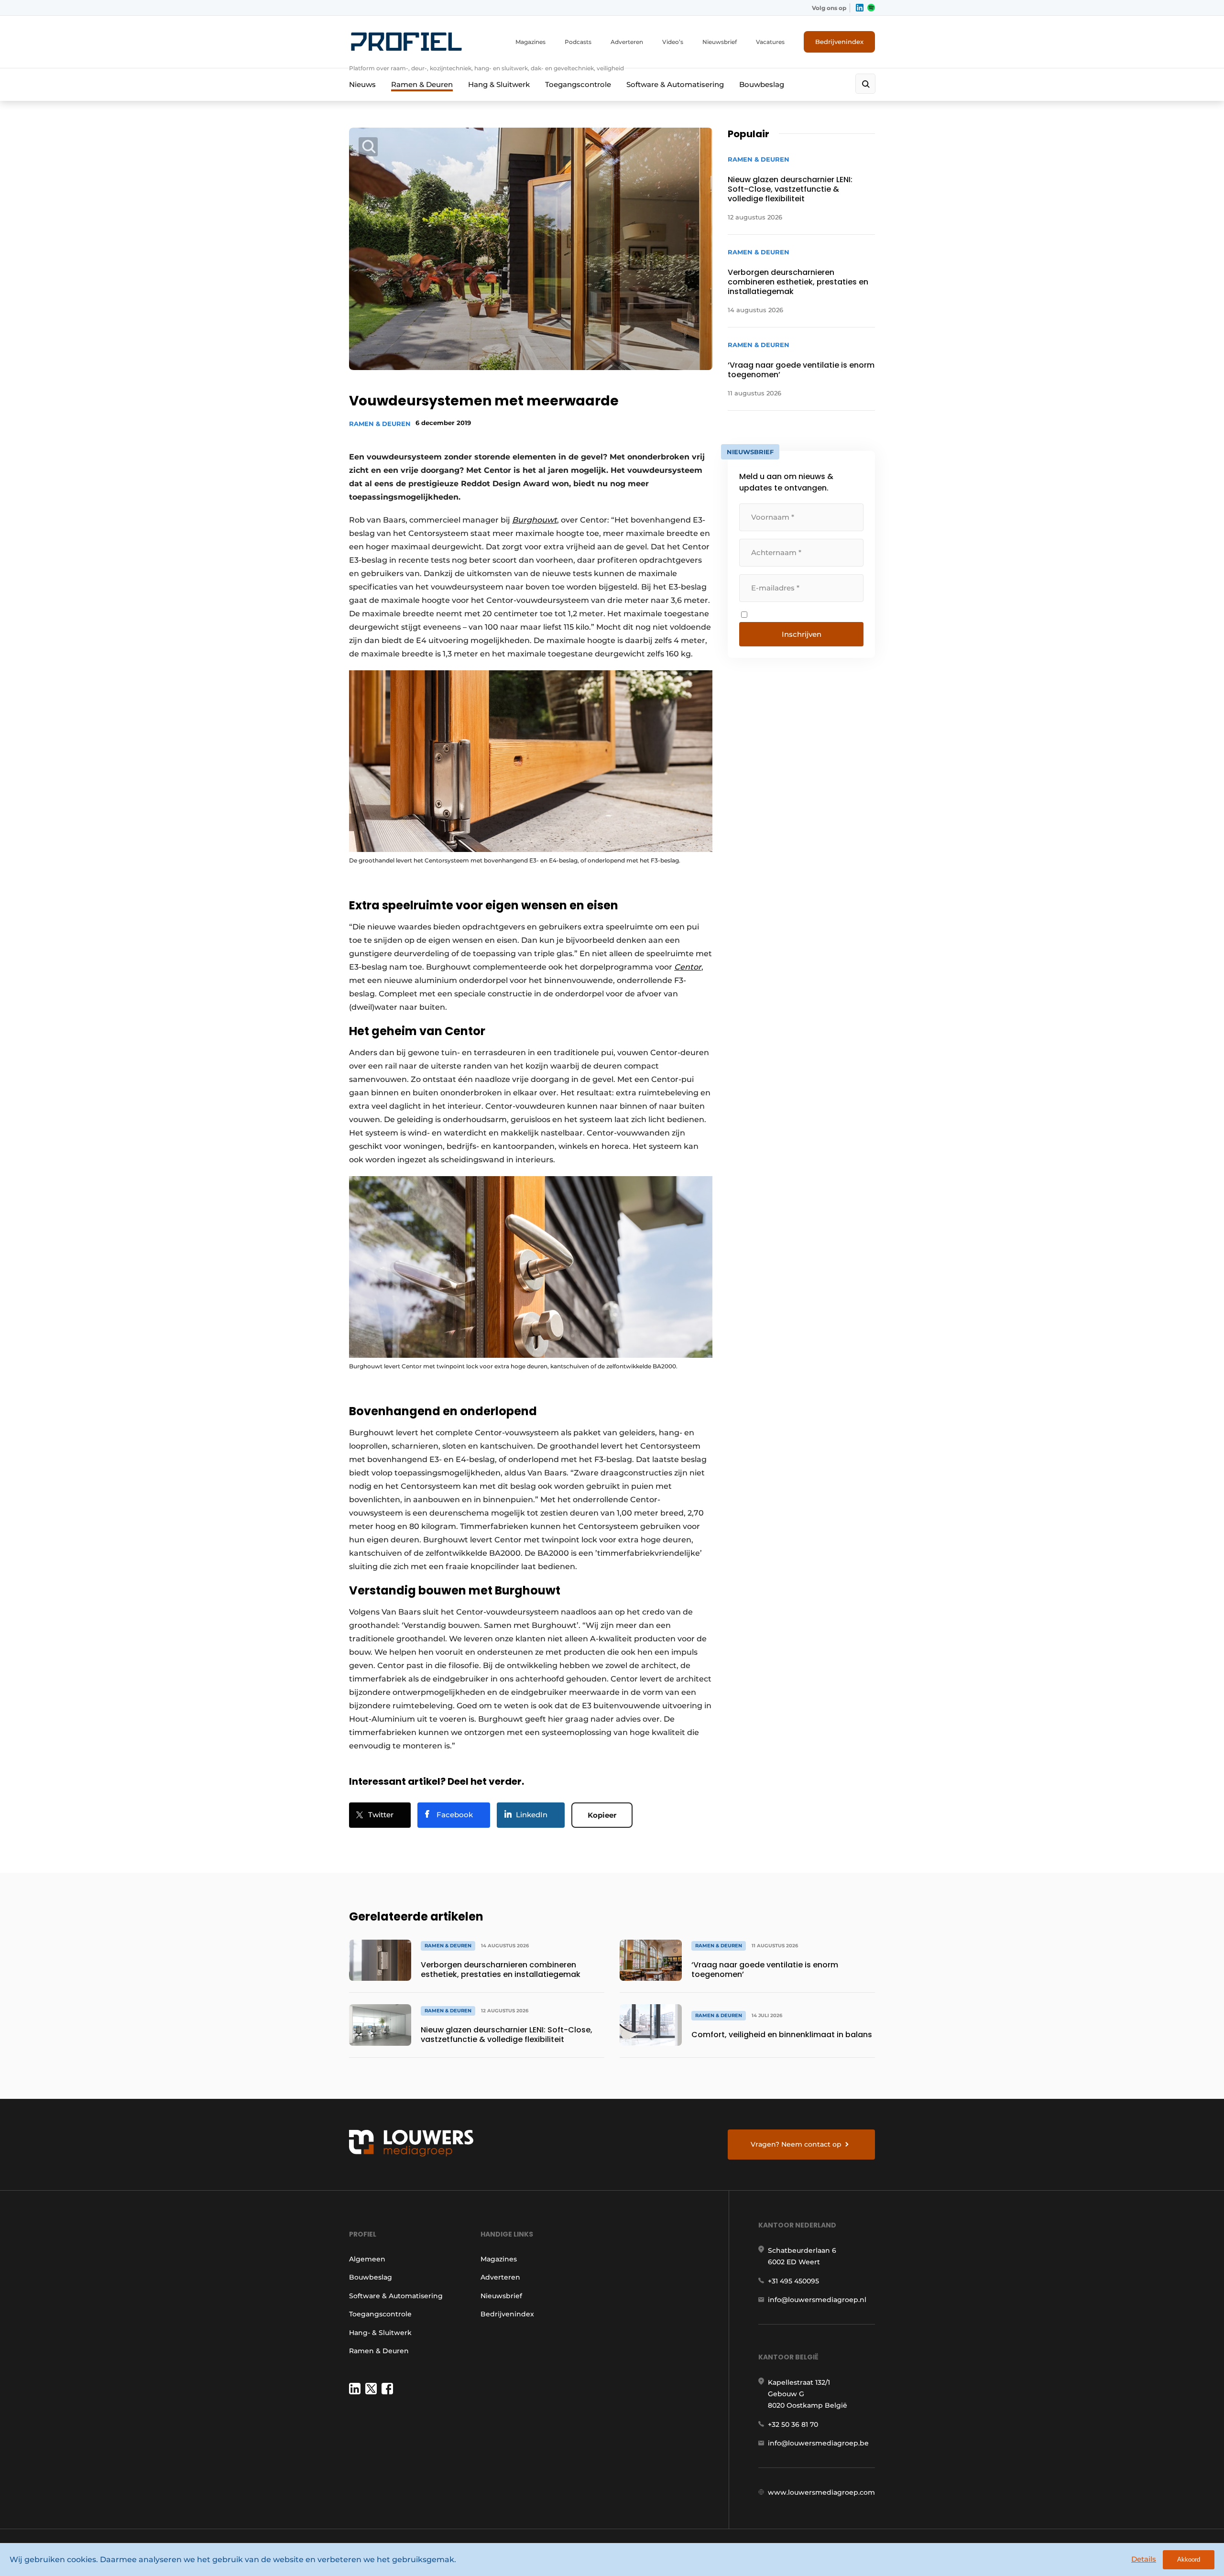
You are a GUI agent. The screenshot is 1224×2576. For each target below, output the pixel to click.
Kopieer (602, 1815)
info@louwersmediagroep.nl (817, 2300)
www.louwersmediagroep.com (821, 2492)
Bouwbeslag (762, 84)
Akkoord (1189, 2560)
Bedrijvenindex (839, 42)
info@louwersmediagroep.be (818, 2443)
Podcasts (578, 42)
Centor (688, 967)
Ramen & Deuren (422, 84)
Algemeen (367, 2259)
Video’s (673, 42)
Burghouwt (535, 520)
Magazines (530, 42)
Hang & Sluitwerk (499, 84)
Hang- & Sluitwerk (380, 2333)
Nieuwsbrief (720, 42)
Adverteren (627, 42)
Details (1144, 2559)
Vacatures (770, 42)
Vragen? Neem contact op (796, 2144)
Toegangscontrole (578, 84)
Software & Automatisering (675, 84)
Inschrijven (802, 634)
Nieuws (362, 84)
